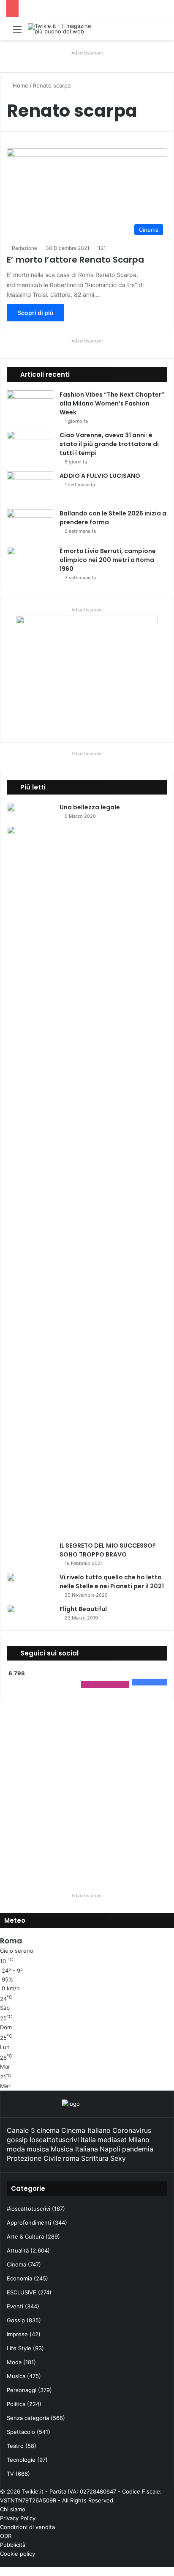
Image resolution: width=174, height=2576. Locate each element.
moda (16, 2149)
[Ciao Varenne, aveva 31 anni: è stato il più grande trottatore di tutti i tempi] (30, 447)
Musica (16, 2376)
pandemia (138, 2149)
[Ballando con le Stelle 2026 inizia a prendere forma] (30, 525)
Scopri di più (35, 313)
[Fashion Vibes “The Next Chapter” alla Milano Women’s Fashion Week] (30, 406)
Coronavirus (132, 2130)
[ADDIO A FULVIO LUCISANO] (30, 487)
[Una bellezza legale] (11, 807)
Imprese (17, 2334)
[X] (165, 2562)
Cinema (16, 2264)
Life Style (19, 2348)
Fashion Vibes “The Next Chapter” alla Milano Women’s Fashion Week (112, 403)
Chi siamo (13, 2509)
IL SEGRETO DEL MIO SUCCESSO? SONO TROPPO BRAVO (108, 1550)
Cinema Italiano (86, 2130)
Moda (14, 2362)
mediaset (112, 2140)
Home (20, 85)
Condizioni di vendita (27, 2527)
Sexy (118, 2158)
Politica (16, 2404)
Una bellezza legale (90, 807)
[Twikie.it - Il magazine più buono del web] (62, 29)
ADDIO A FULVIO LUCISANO (100, 476)
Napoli (110, 2149)
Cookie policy (18, 2554)
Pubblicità (13, 2545)
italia (88, 2140)
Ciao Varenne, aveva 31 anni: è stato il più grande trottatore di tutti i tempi (109, 444)
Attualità (18, 2250)
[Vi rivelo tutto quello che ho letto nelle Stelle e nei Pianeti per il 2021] (11, 1577)
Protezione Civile (34, 2158)
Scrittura (95, 2158)
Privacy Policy (18, 2518)
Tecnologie (21, 2460)
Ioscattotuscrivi (54, 2140)
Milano (139, 2140)
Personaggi (22, 2390)
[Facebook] (172, 2562)
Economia (19, 2278)
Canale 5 (21, 2130)
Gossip (16, 2320)
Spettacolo (21, 2432)
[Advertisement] (87, 1792)
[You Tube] (158, 2562)
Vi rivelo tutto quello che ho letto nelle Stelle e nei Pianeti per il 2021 (112, 1582)
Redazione (24, 248)
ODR (6, 2536)
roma (71, 2158)
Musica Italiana (74, 2149)
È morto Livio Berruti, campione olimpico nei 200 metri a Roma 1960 (108, 560)
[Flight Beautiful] (11, 1609)
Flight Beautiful (83, 1609)
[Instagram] (152, 2562)
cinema (48, 2130)
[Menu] (17, 32)
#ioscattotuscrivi (29, 2209)
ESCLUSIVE (22, 2292)
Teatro (15, 2446)
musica (38, 2149)
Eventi (15, 2306)
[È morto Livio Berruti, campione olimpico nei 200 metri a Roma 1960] (30, 563)
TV (10, 2474)
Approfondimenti (29, 2222)
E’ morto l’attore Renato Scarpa (75, 260)
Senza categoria (28, 2418)
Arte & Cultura (25, 2236)
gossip (17, 2140)
